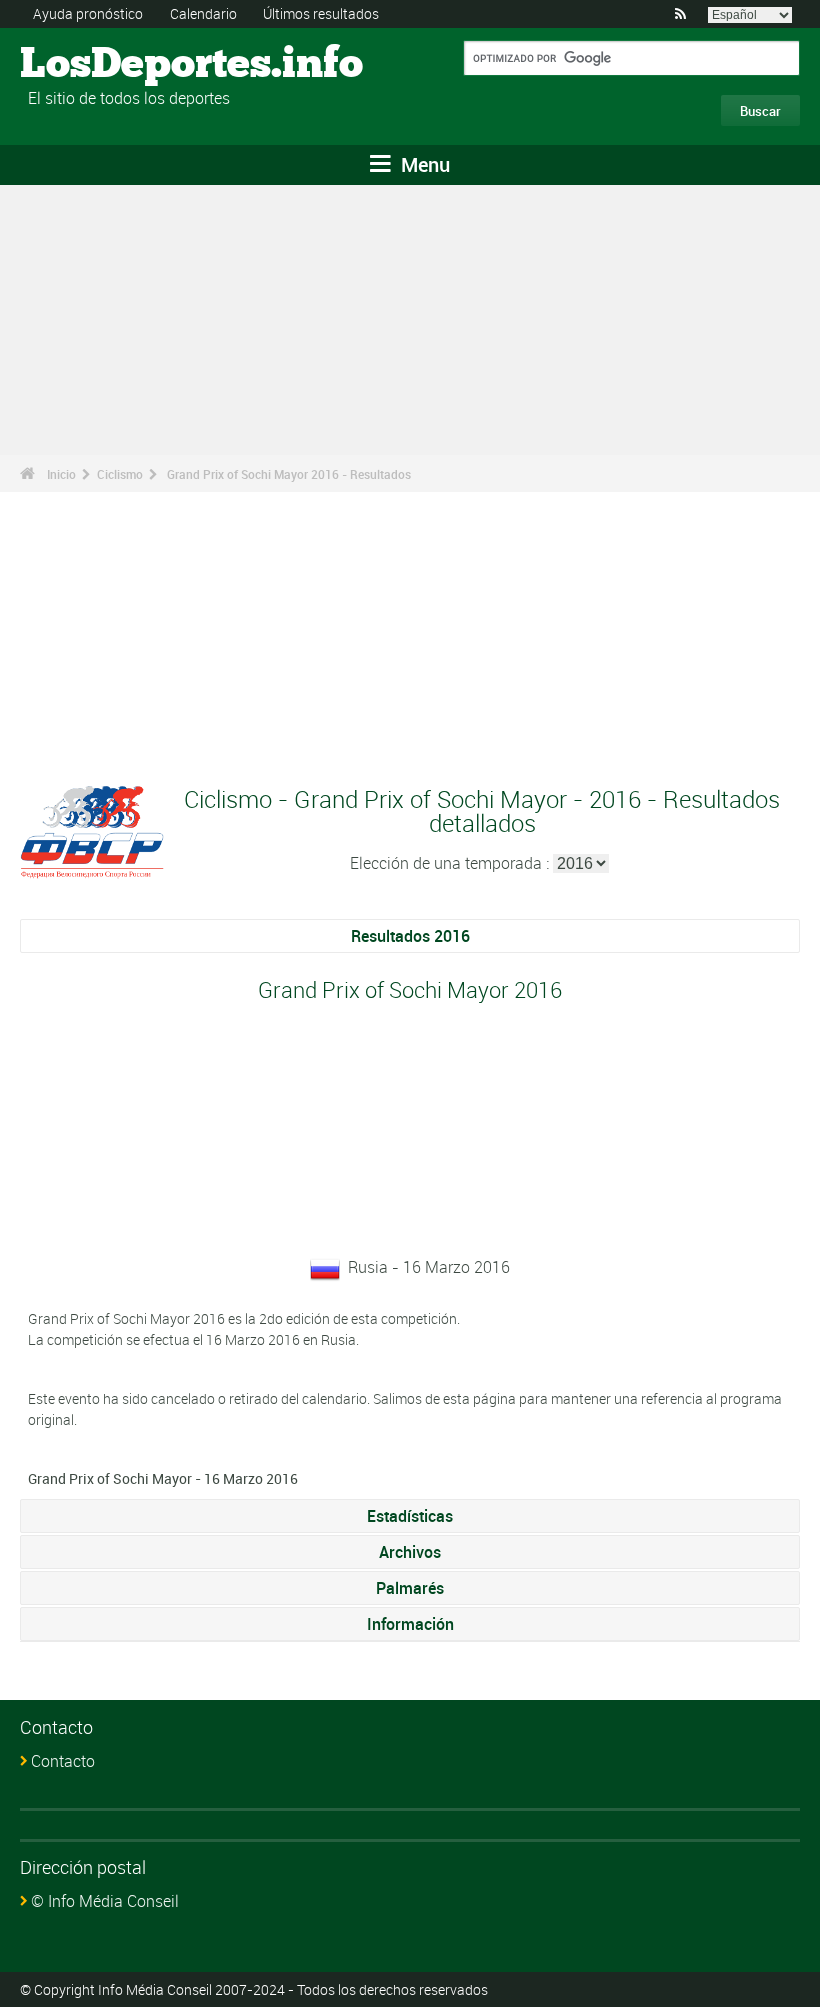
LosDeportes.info (95, 65)
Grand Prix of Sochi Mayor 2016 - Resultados (289, 474)
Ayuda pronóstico (88, 13)
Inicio (61, 474)
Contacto (63, 1761)
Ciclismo (120, 474)
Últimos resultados (321, 13)
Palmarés (410, 1588)
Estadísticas (410, 1516)
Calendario (203, 13)
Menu (423, 164)
